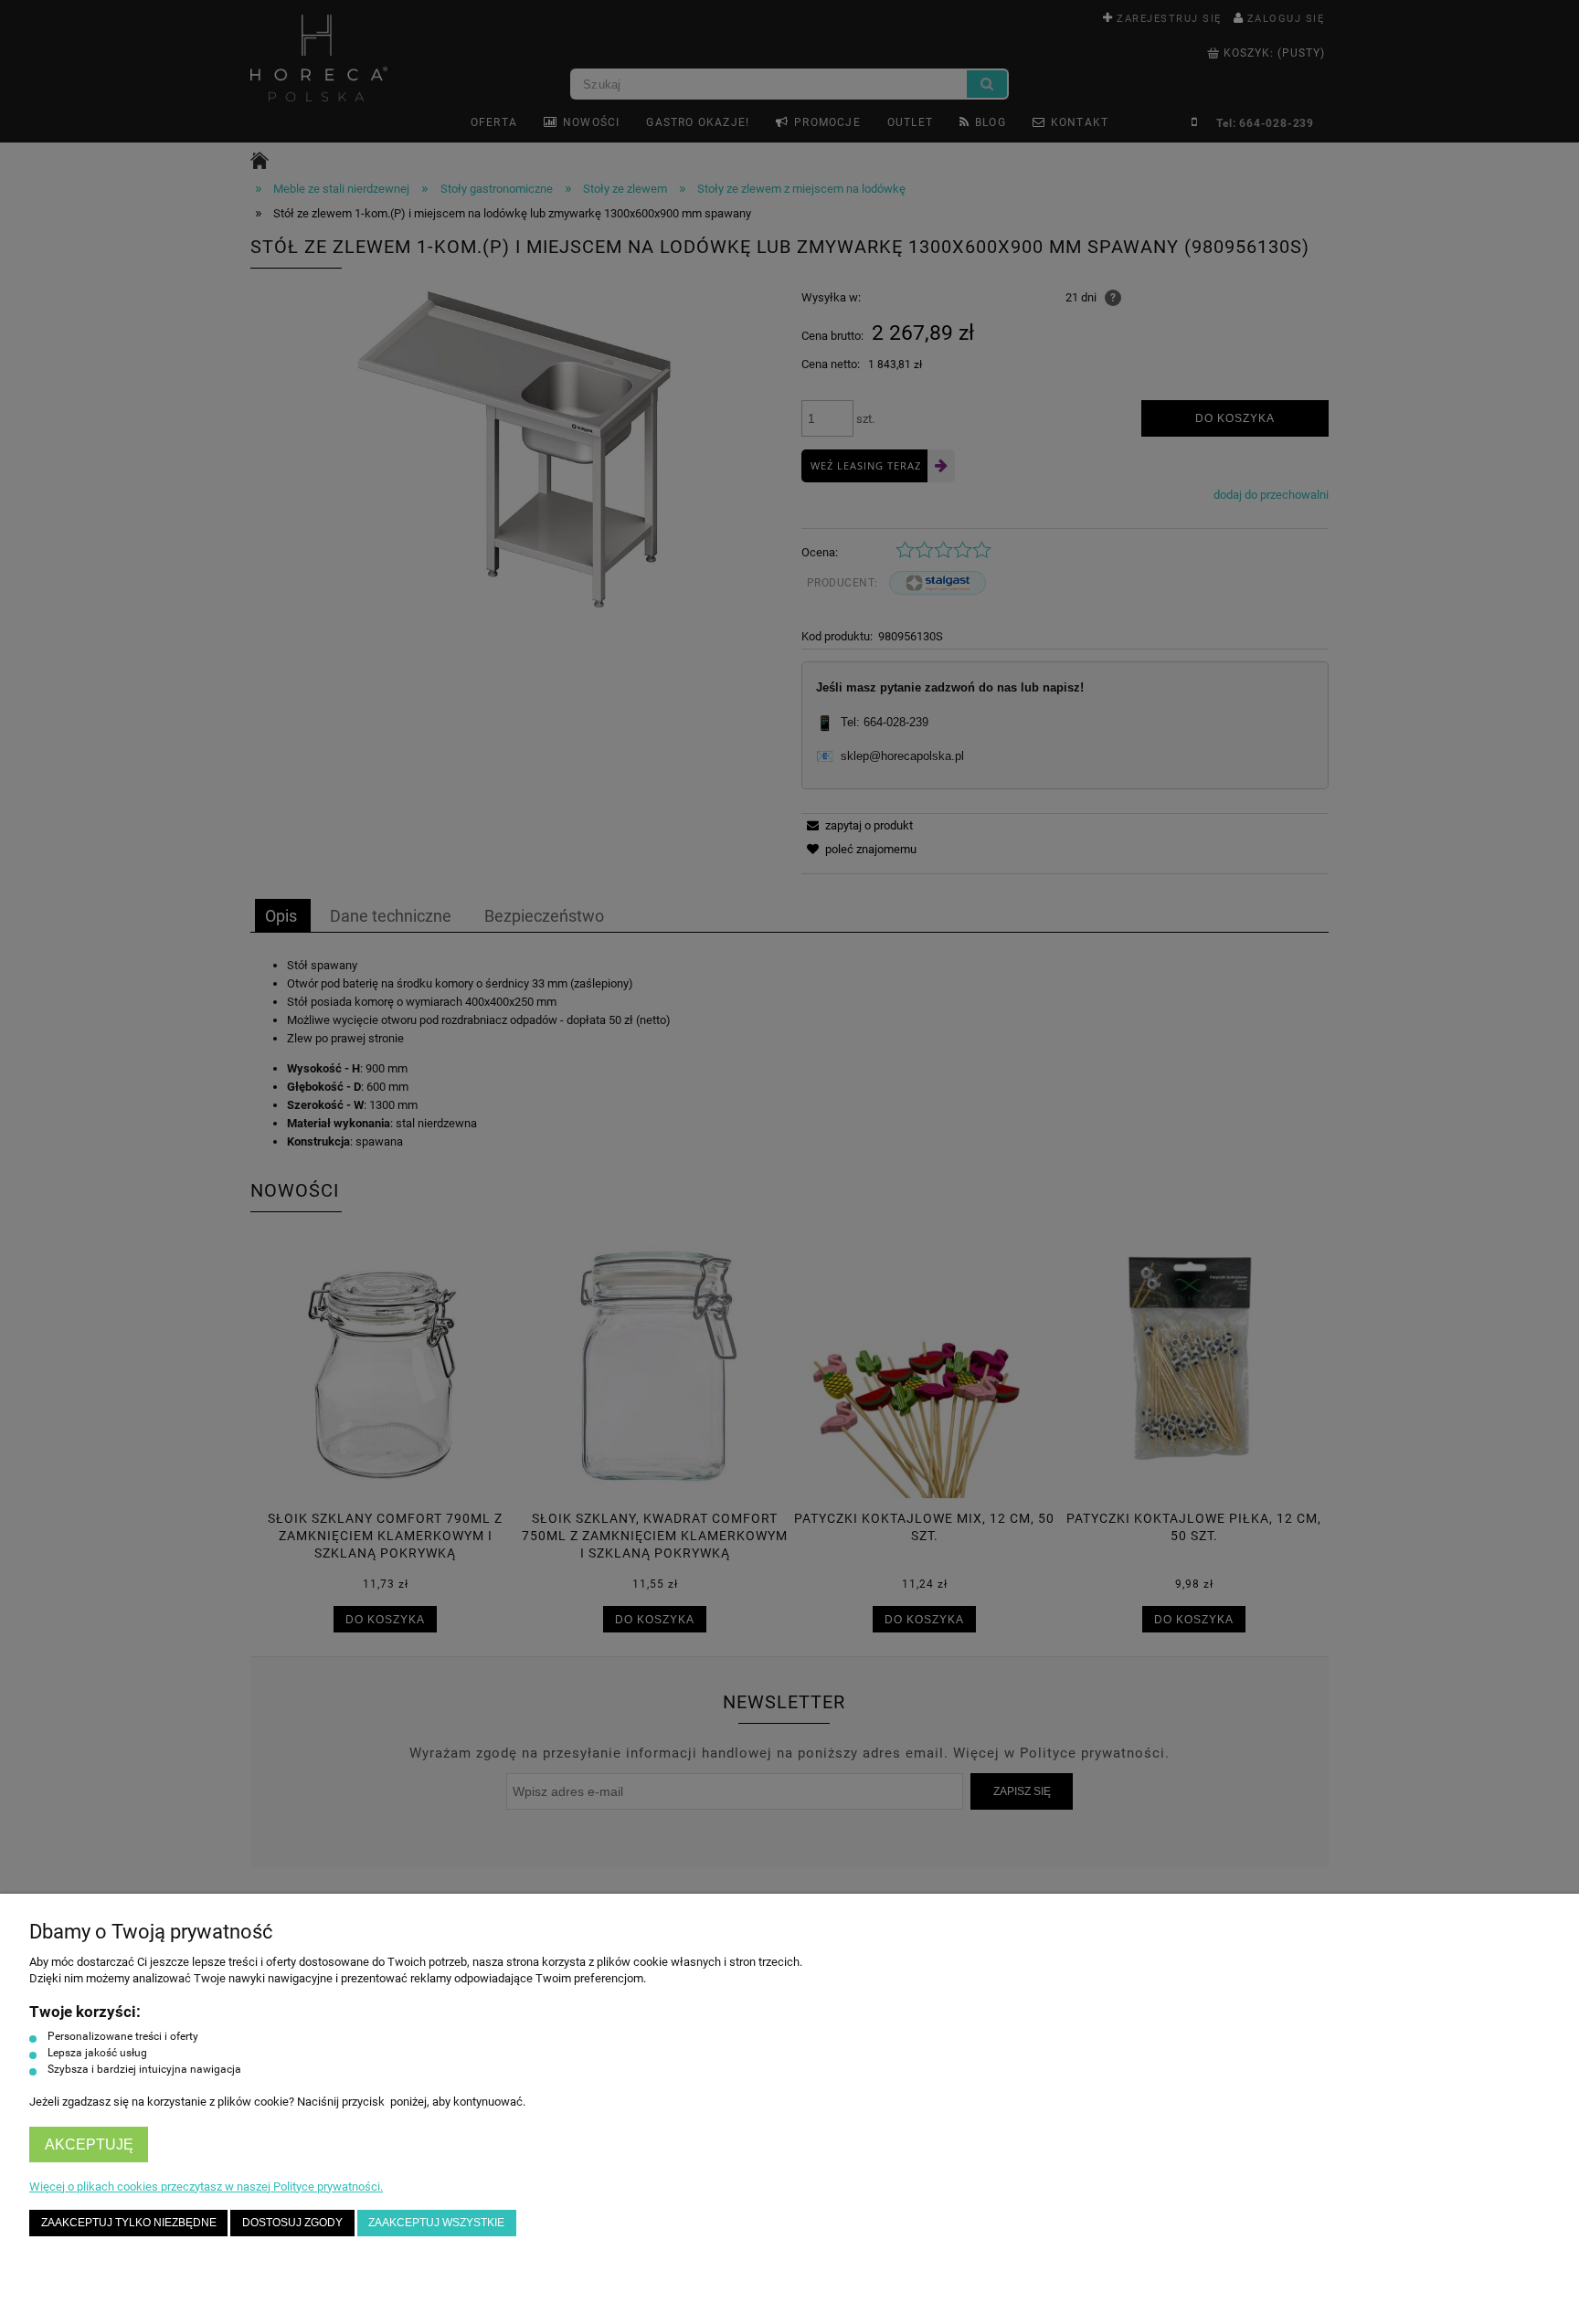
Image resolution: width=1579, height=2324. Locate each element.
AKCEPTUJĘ (89, 2144)
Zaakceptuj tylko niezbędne (129, 2222)
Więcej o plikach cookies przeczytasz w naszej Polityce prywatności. (206, 2187)
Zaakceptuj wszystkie (436, 2222)
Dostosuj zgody (292, 2222)
